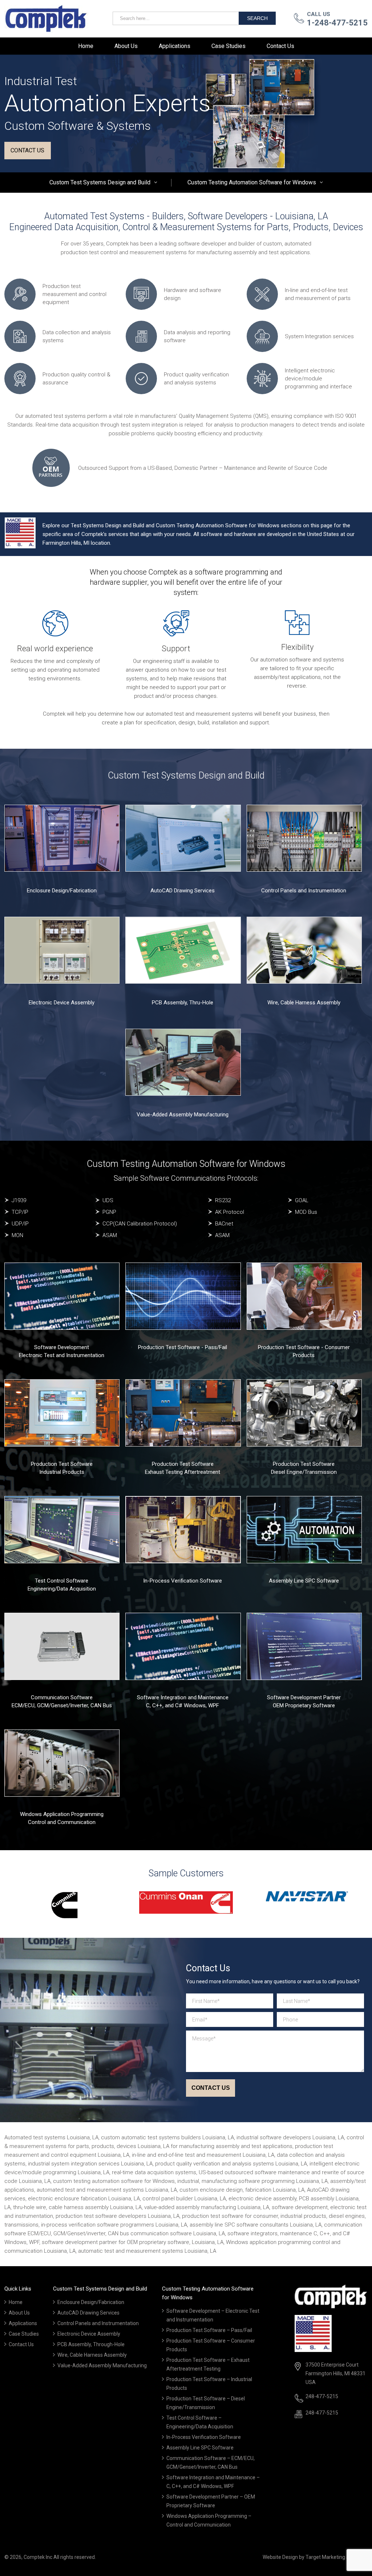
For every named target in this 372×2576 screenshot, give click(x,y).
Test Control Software (62, 1581)
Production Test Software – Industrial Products (209, 2384)
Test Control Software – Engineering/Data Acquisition (200, 2422)
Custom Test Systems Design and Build (100, 182)
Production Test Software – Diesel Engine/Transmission (206, 2403)
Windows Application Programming (62, 1814)
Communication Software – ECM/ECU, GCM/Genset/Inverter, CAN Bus (211, 2463)
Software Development (62, 1347)
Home (86, 46)
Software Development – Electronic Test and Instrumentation (213, 2315)
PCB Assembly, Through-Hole (91, 2344)
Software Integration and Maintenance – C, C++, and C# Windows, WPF (213, 2482)
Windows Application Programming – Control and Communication (209, 2520)
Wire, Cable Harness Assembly (304, 1003)
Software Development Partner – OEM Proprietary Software (211, 2501)
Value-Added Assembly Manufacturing (183, 1115)
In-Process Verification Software (183, 1581)
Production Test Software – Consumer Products (211, 2345)
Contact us (27, 150)
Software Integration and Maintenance (183, 1697)
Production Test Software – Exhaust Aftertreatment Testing (208, 2364)
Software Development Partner (304, 1697)
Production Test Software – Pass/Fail (209, 2330)
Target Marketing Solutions (337, 2557)
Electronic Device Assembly (62, 1003)
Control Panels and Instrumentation (304, 891)
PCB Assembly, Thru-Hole (183, 1003)
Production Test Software (62, 1464)
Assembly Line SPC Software (304, 1581)
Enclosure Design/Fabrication (62, 891)
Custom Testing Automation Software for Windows (252, 182)
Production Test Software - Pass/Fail (183, 1347)
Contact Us (280, 46)
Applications (175, 46)
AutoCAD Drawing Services (183, 891)
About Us (126, 46)
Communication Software (62, 1697)
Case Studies (229, 46)
